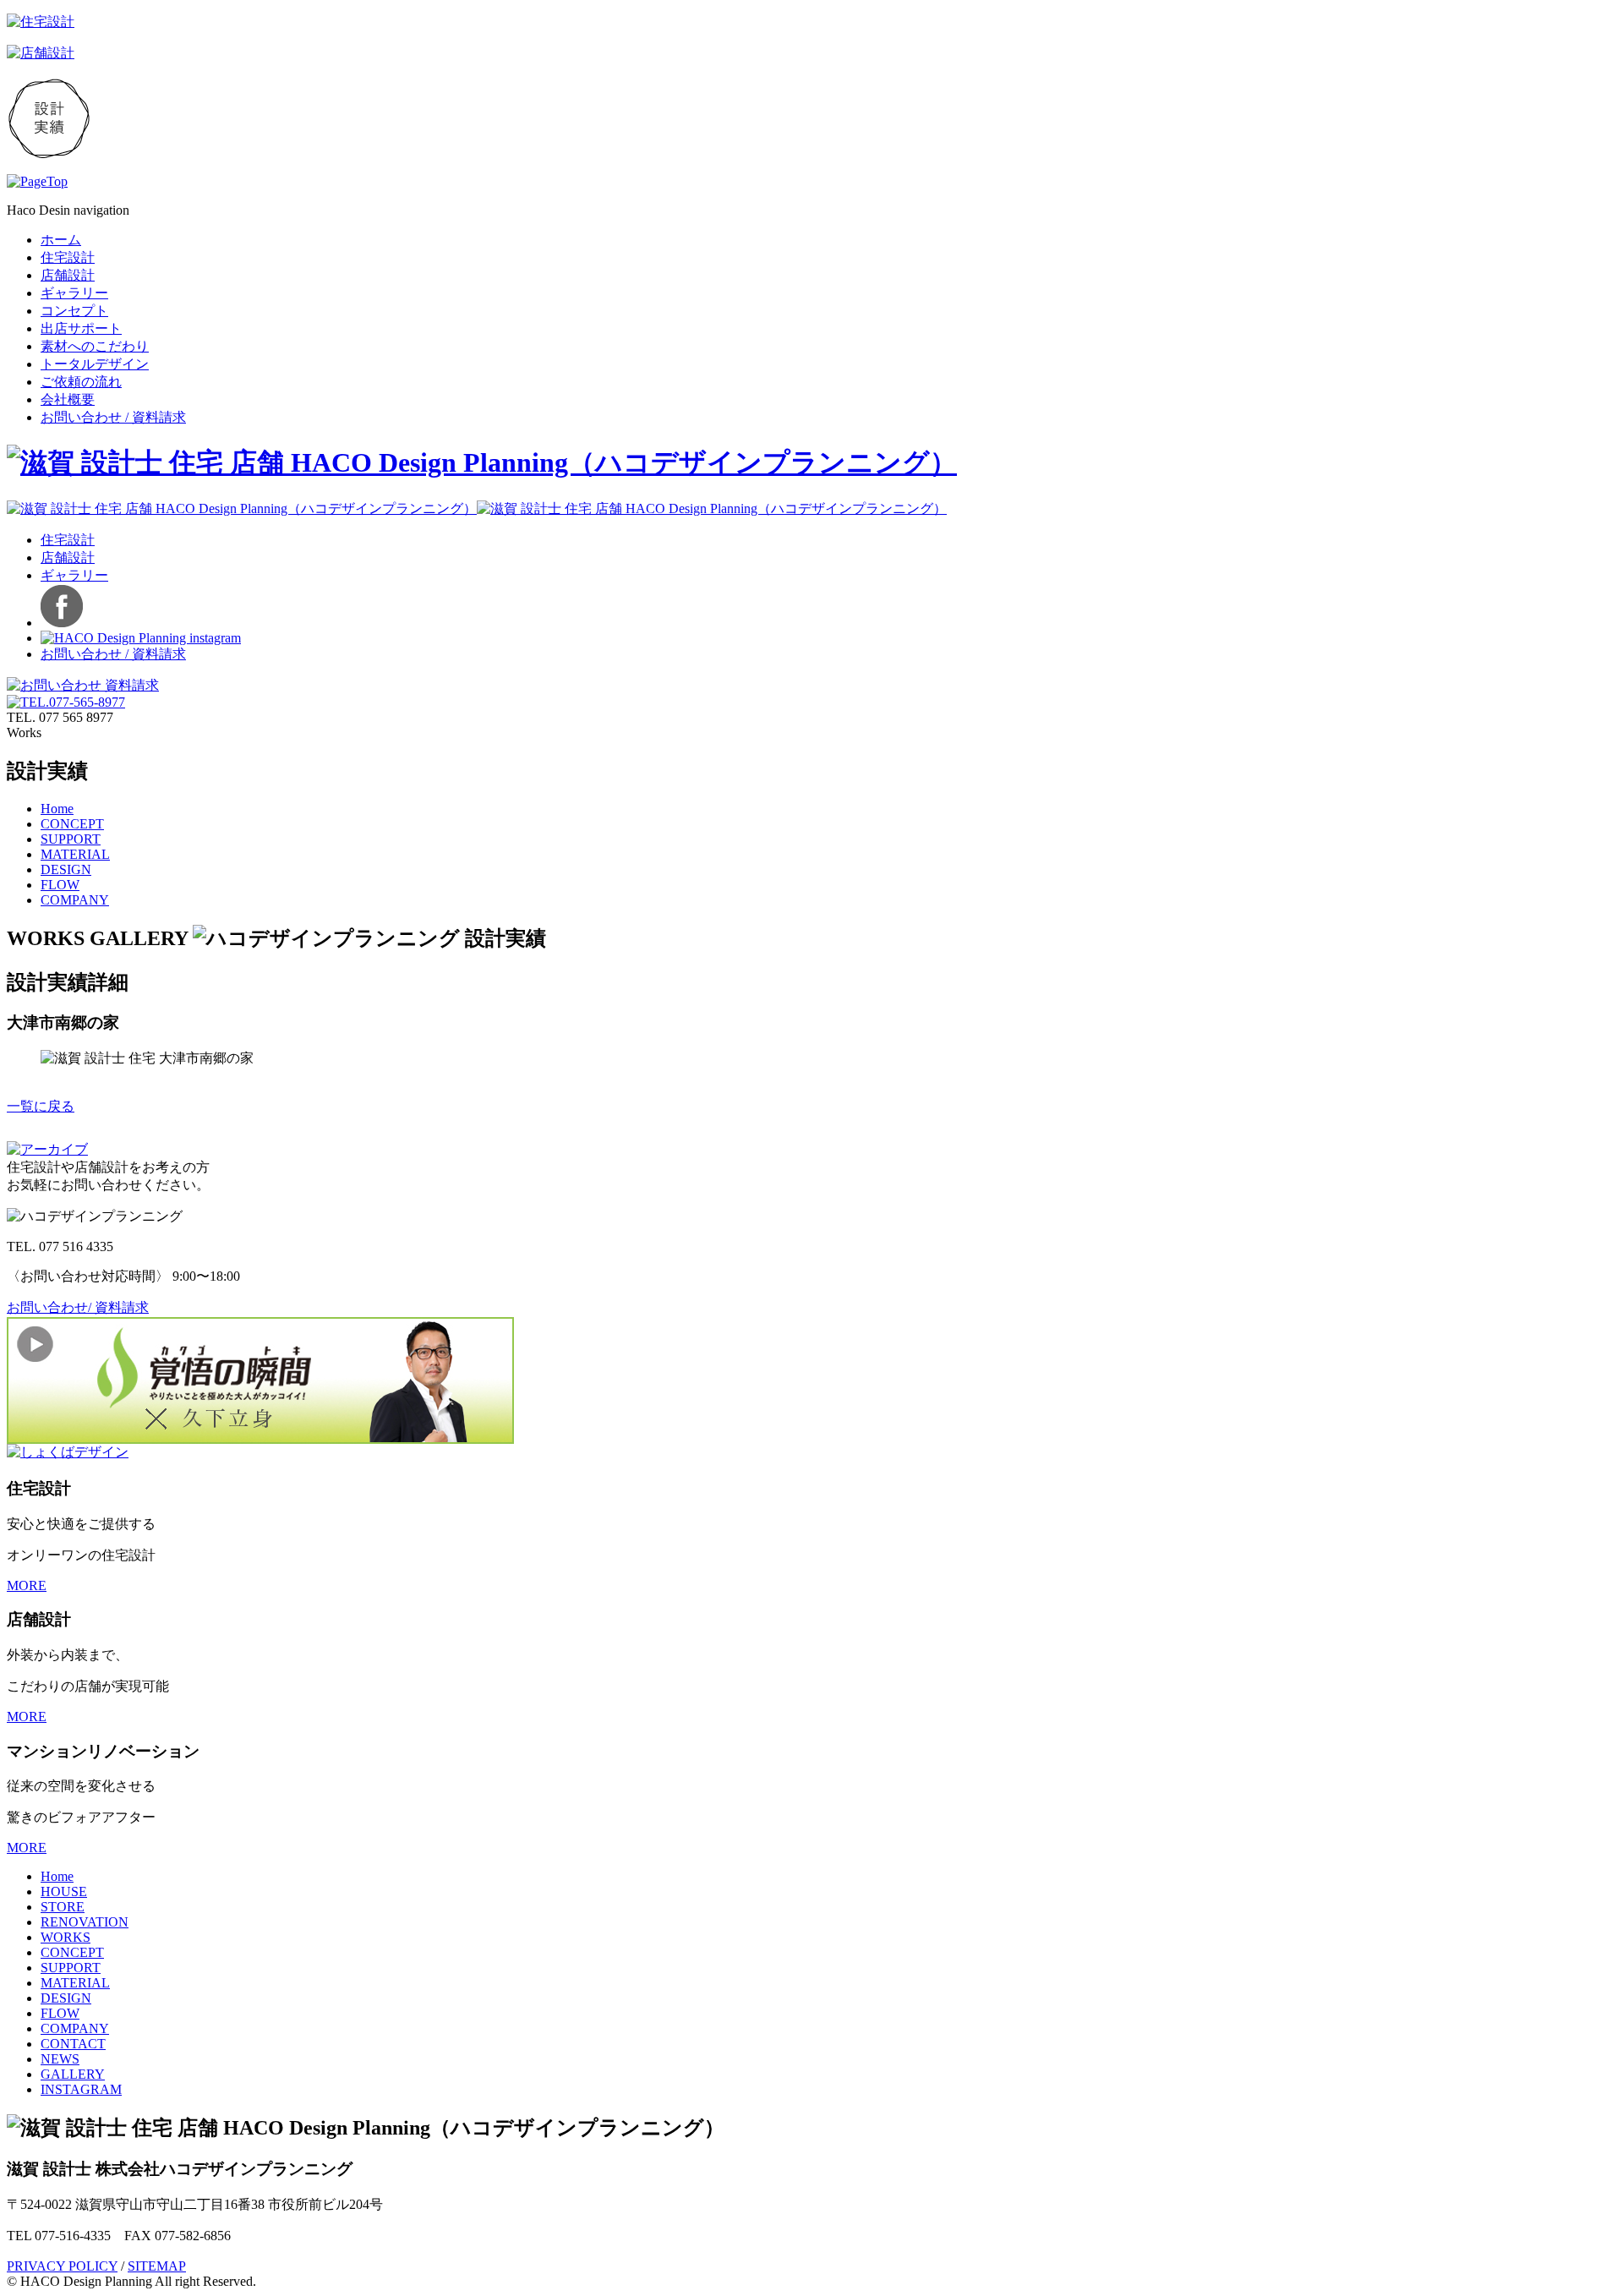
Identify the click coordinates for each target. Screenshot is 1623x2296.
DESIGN (66, 869)
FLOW (60, 885)
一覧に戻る (41, 1106)
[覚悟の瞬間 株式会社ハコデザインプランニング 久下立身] (260, 1439)
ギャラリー (74, 293)
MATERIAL (75, 854)
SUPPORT (71, 839)
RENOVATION (85, 1922)
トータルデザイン (95, 364)
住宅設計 (68, 257)
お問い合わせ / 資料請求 (113, 417)
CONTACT (73, 2044)
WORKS (66, 1937)
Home (57, 809)
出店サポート (81, 328)
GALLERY (73, 2074)
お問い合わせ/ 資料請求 (78, 1307)
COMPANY (75, 900)
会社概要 (68, 399)
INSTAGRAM (81, 2089)
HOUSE (64, 1891)
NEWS (60, 2059)
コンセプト (74, 311)
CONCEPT (72, 824)
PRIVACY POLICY (62, 2266)
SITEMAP (157, 2266)
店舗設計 (68, 275)
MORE (27, 1585)
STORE (63, 1907)
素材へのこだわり (95, 346)
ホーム (61, 240)
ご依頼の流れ (81, 382)
